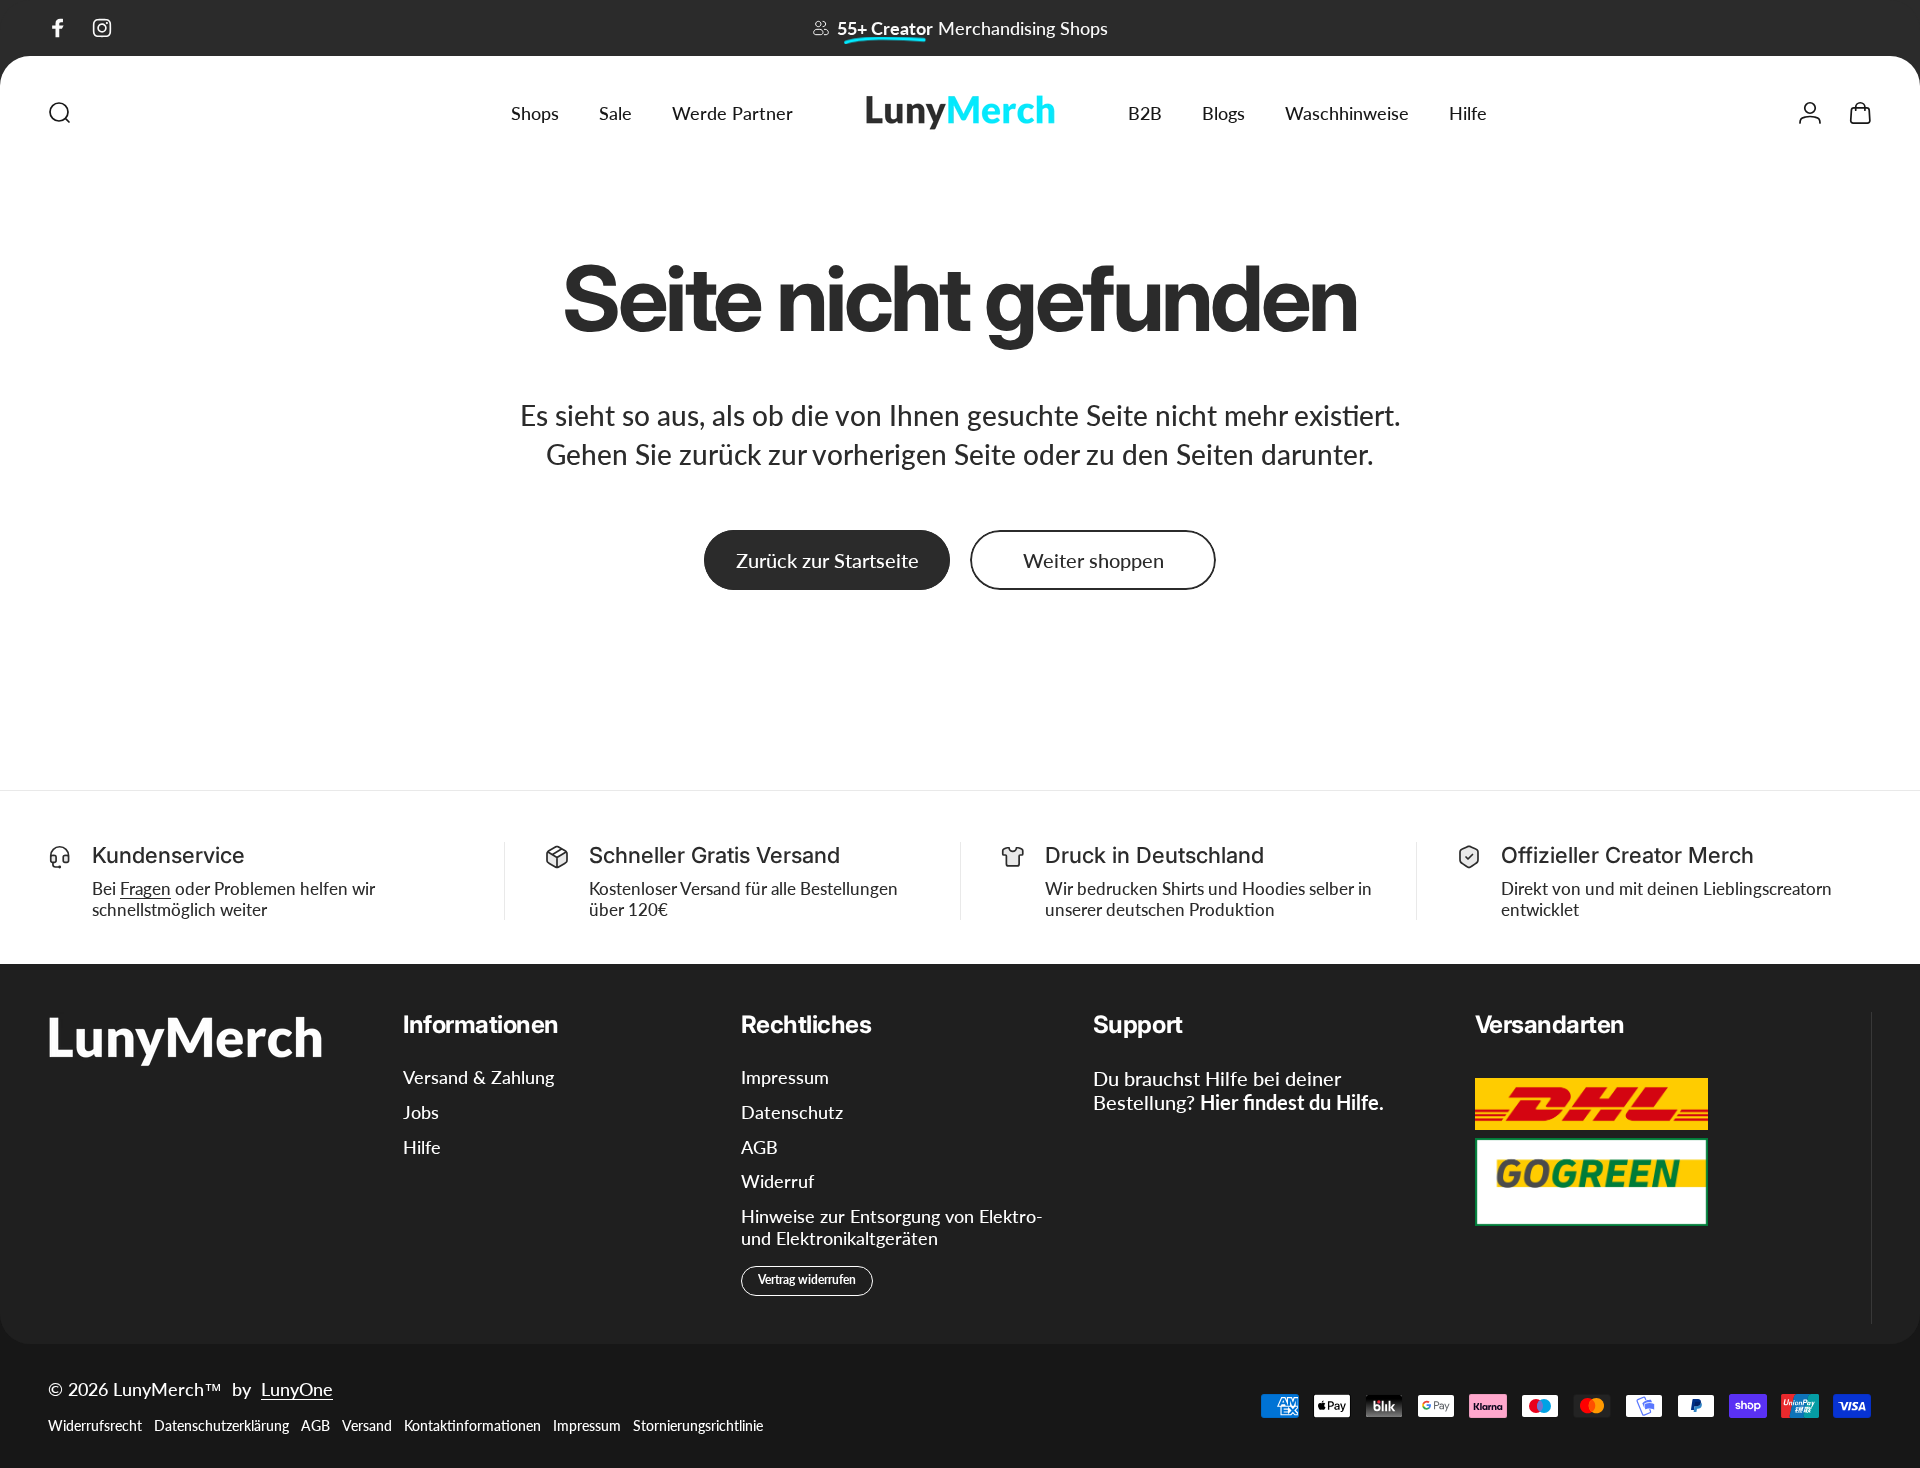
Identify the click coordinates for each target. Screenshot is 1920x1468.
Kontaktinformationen (472, 1425)
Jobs (421, 1112)
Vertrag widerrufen (807, 1279)
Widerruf (777, 1181)
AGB (759, 1147)
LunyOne (297, 1389)
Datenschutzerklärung (221, 1425)
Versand (367, 1425)
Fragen (145, 888)
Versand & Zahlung (478, 1077)
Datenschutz (792, 1112)
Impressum (785, 1077)
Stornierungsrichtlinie (698, 1425)
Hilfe (422, 1147)
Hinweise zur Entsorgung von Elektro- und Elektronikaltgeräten (892, 1227)
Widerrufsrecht (95, 1425)
